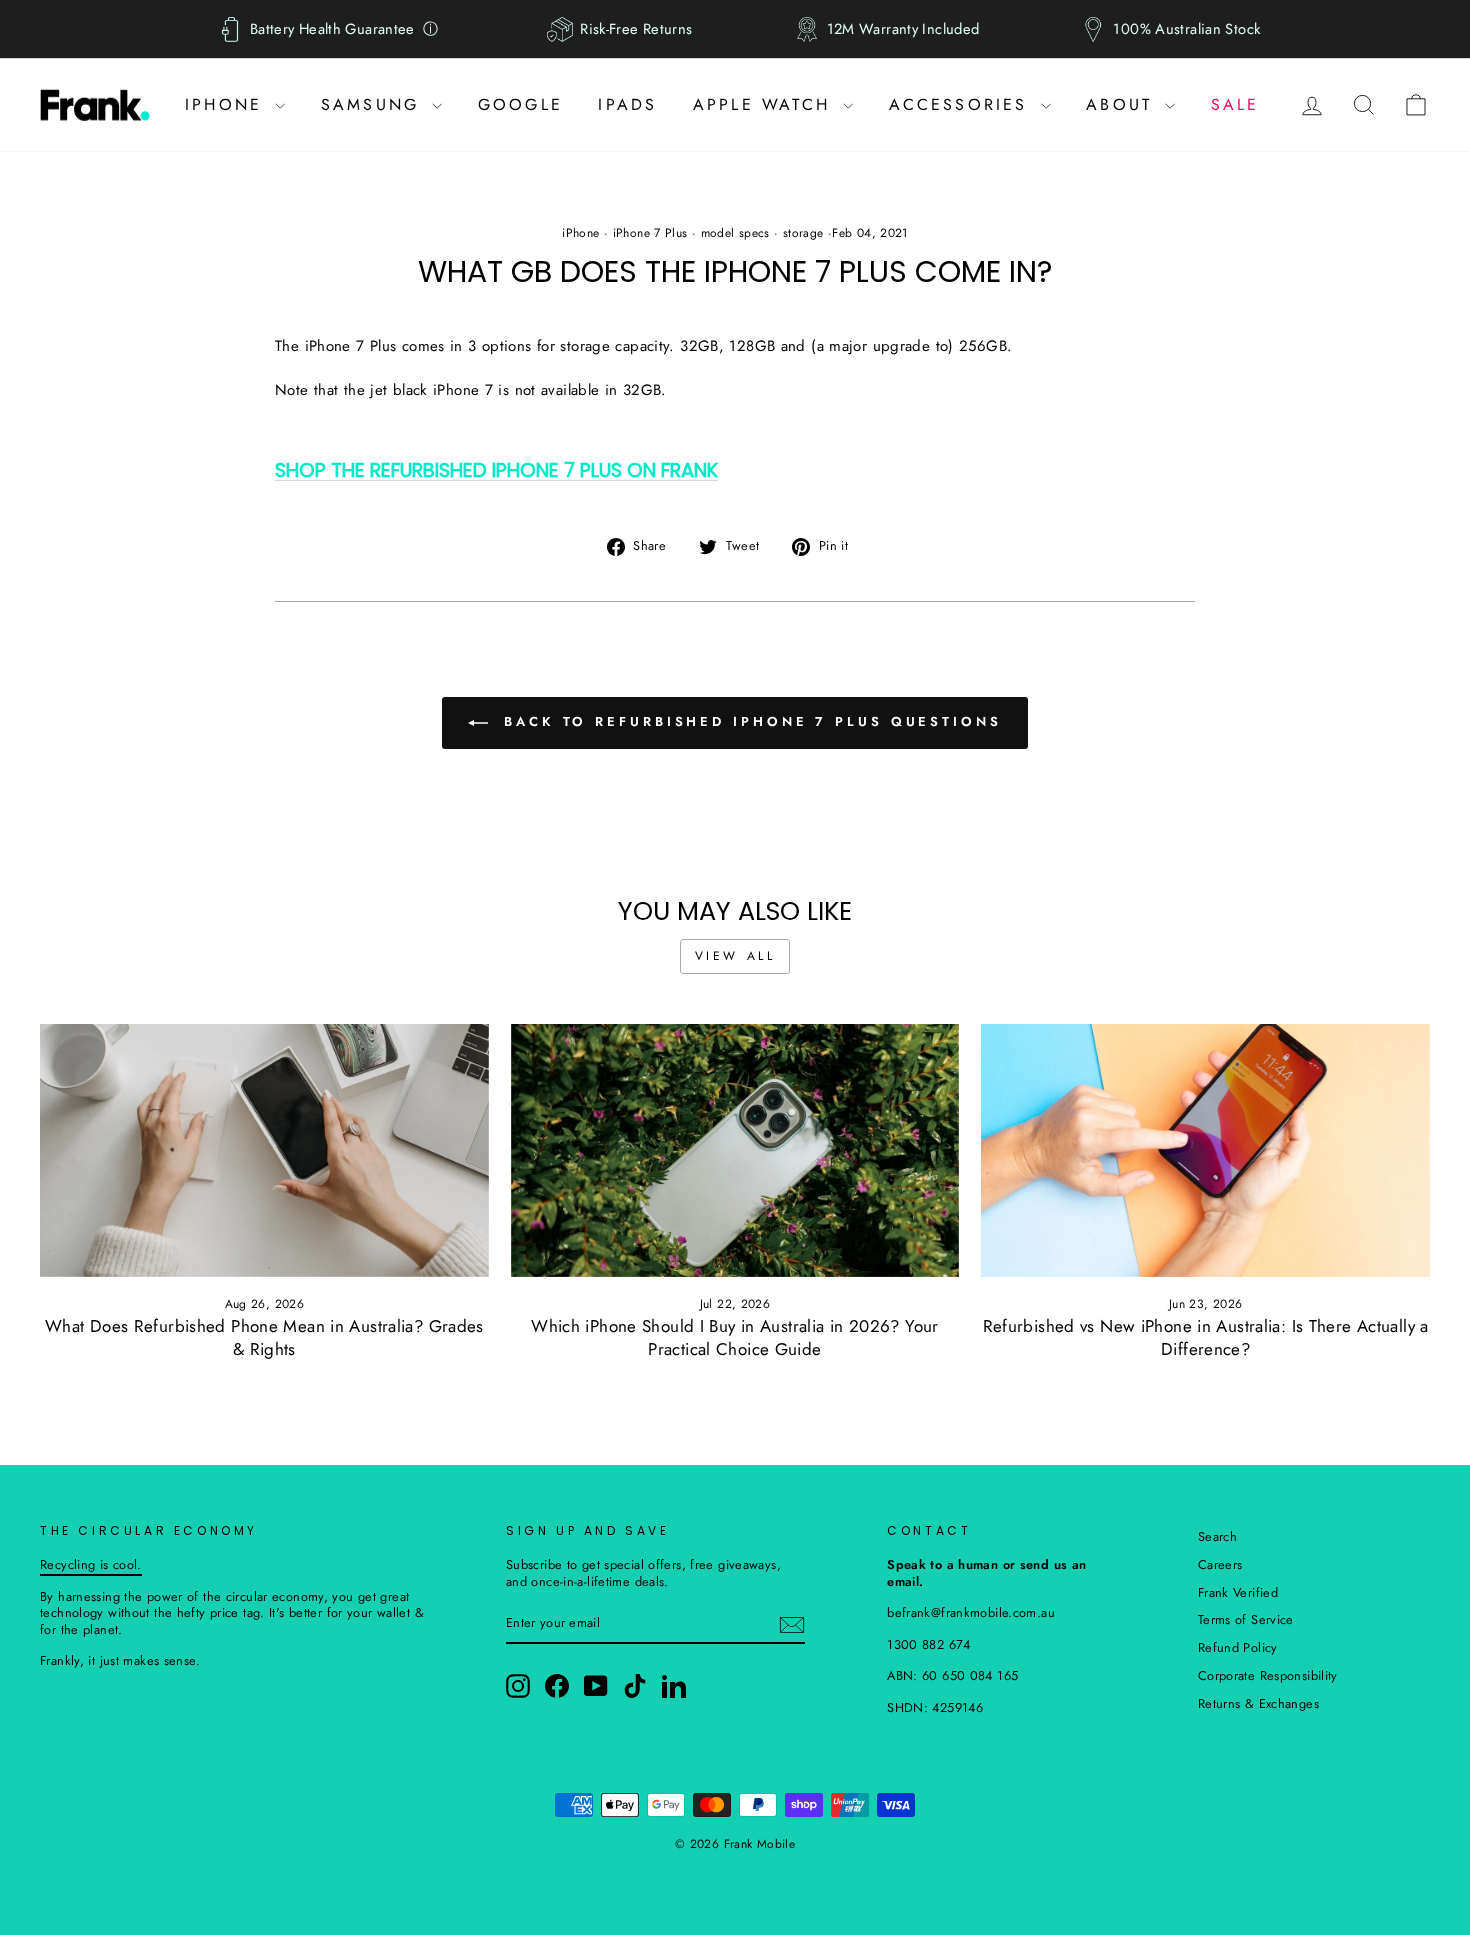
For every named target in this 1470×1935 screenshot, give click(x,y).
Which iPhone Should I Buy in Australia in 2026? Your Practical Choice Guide (735, 1337)
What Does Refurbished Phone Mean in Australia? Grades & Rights (264, 1337)
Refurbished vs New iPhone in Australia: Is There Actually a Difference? (1206, 1337)
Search (1217, 1536)
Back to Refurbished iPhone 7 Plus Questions (749, 721)
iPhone (227, 104)
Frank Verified (1238, 1592)
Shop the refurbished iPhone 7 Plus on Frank (496, 471)
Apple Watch (765, 104)
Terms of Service (1246, 1619)
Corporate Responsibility (1268, 1675)
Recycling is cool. (91, 1564)
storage (803, 233)
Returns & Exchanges (1258, 1703)
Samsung (374, 104)
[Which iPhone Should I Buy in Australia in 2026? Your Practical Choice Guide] (735, 1150)
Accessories (962, 104)
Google (520, 104)
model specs (735, 233)
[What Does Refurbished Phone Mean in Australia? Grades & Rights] (264, 1150)
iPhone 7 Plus (650, 233)
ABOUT (1123, 104)
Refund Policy (1238, 1647)
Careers (1220, 1564)
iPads (627, 104)
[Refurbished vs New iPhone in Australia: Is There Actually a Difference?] (1205, 1150)
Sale (1235, 104)
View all (735, 956)
